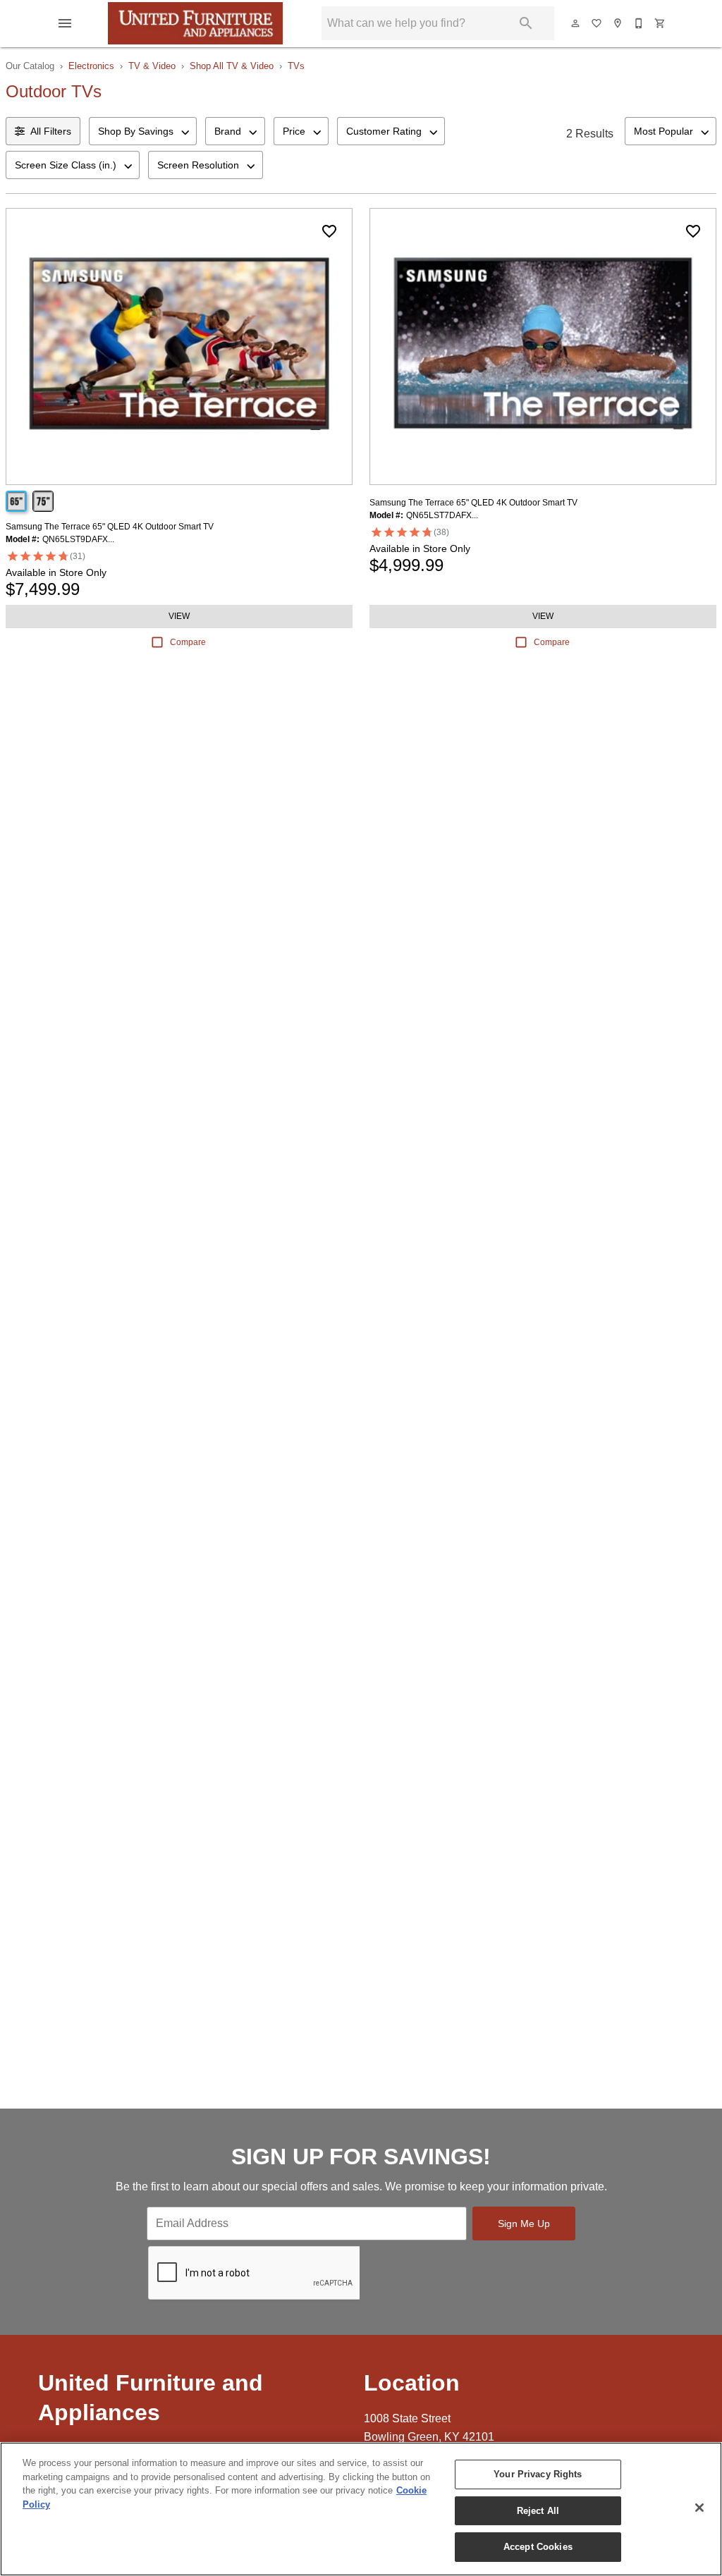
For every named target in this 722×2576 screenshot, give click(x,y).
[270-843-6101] (640, 23)
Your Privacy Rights (538, 2474)
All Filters (51, 131)
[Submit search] (526, 23)
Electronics (91, 66)
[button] (65, 23)
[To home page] (195, 23)
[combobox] (143, 131)
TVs (296, 66)
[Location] (618, 23)
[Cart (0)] (661, 23)
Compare (188, 642)
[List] (597, 23)
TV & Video (152, 66)
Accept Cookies (538, 2547)
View (179, 616)
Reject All (538, 2511)
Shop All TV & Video (232, 66)
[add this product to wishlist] (329, 231)
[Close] (699, 2508)
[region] (361, 2509)
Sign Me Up (524, 2224)
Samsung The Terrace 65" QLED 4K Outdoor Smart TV (110, 527)
